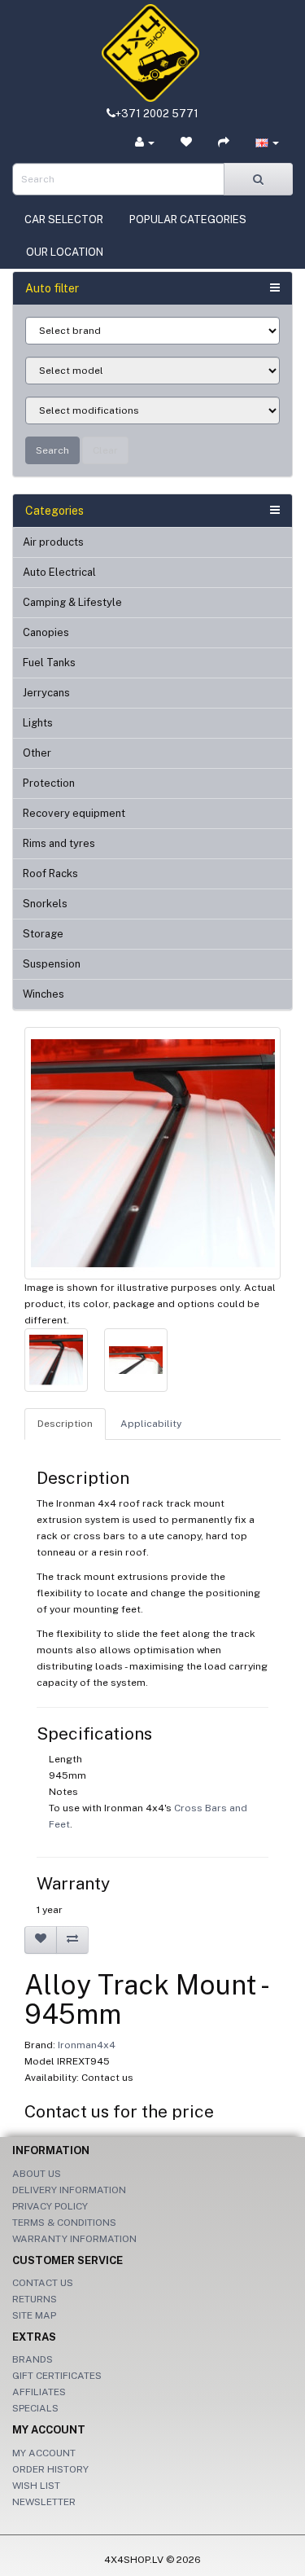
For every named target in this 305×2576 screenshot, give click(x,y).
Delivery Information (69, 2190)
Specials (35, 2408)
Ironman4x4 (87, 2045)
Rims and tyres (59, 843)
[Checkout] (224, 143)
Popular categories (188, 219)
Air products (53, 542)
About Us (37, 2174)
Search (52, 450)
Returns (35, 2299)
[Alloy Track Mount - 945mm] (152, 1153)
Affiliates (39, 2392)
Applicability (151, 1424)
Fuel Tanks (49, 663)
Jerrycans (46, 693)
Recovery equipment (74, 813)
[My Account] (145, 143)
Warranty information (74, 2239)
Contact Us (43, 2283)
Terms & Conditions (64, 2223)
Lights (38, 723)
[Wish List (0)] (186, 143)
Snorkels (45, 904)
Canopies (46, 632)
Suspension (52, 964)
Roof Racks (50, 873)
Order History (50, 2469)
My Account (44, 2453)
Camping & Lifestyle (72, 602)
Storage (43, 934)
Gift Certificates (57, 2376)
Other (37, 753)
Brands (33, 2359)
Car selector (64, 219)
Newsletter (44, 2502)
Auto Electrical (59, 572)
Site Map (34, 2315)
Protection (49, 783)
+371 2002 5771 (157, 114)
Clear (105, 450)
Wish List (36, 2486)
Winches (44, 994)
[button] (267, 143)
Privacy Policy (50, 2206)
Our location (65, 252)
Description (65, 1424)
